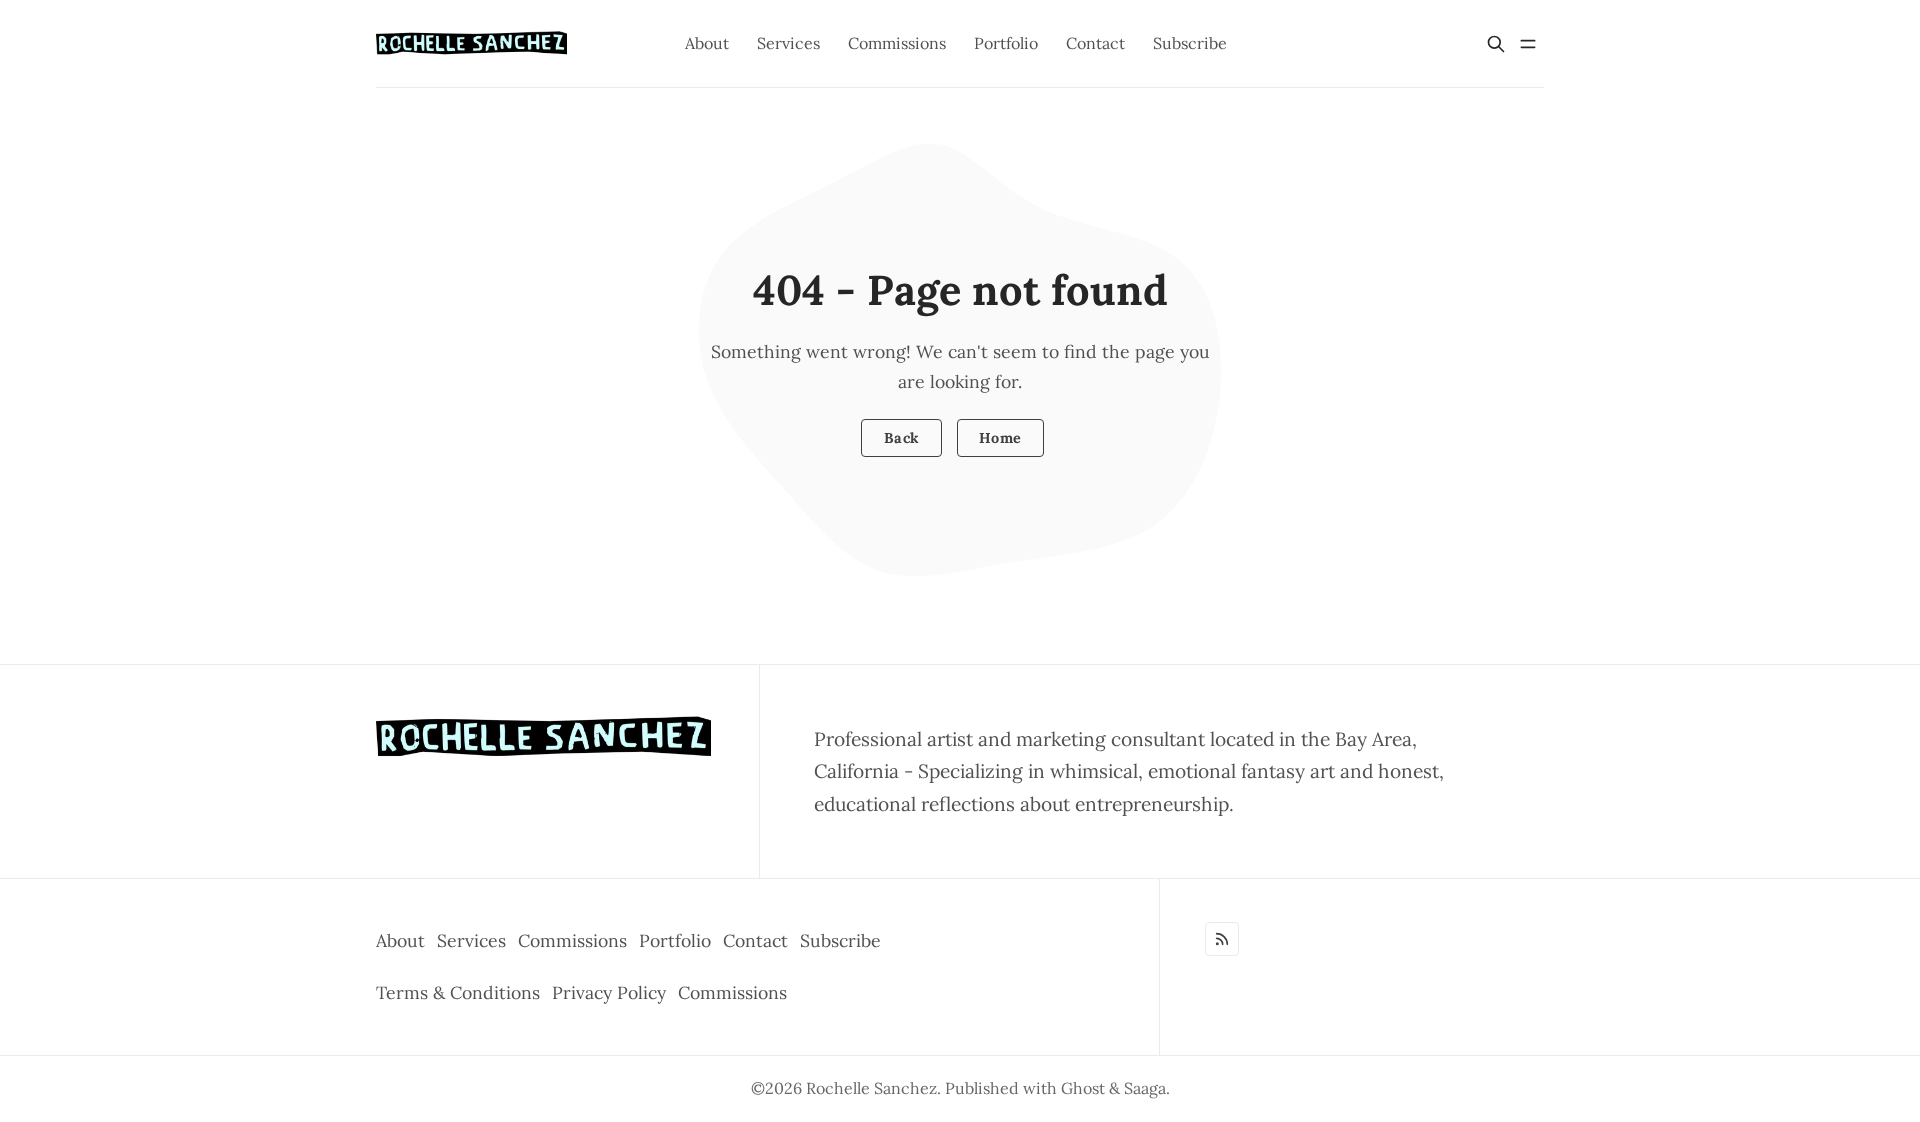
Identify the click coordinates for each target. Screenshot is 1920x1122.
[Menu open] (1528, 44)
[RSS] (1222, 939)
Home (1000, 438)
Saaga (1145, 1088)
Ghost (1083, 1088)
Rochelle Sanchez (871, 1088)
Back (902, 438)
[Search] (1496, 44)
